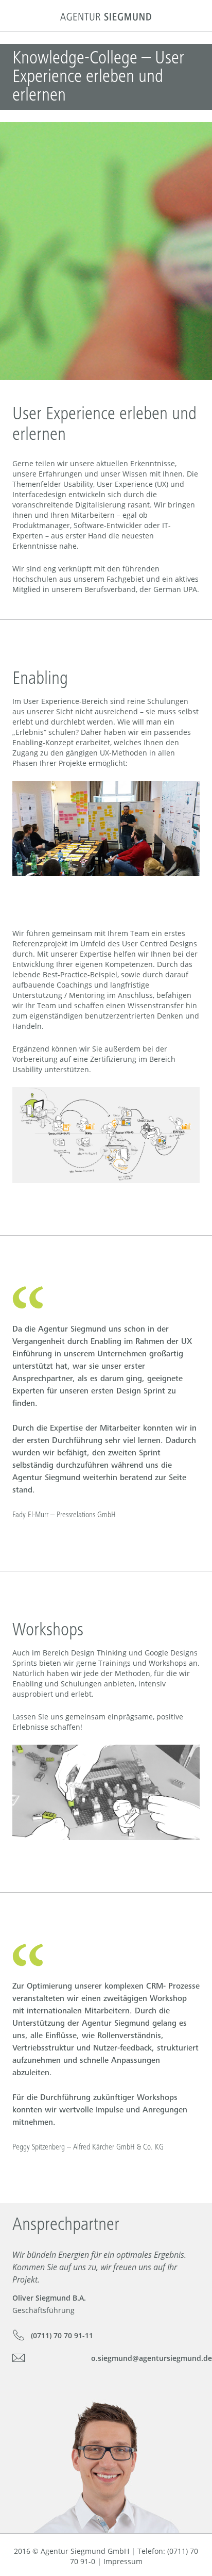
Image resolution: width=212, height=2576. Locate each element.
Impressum (123, 2561)
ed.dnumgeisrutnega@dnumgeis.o (152, 2358)
